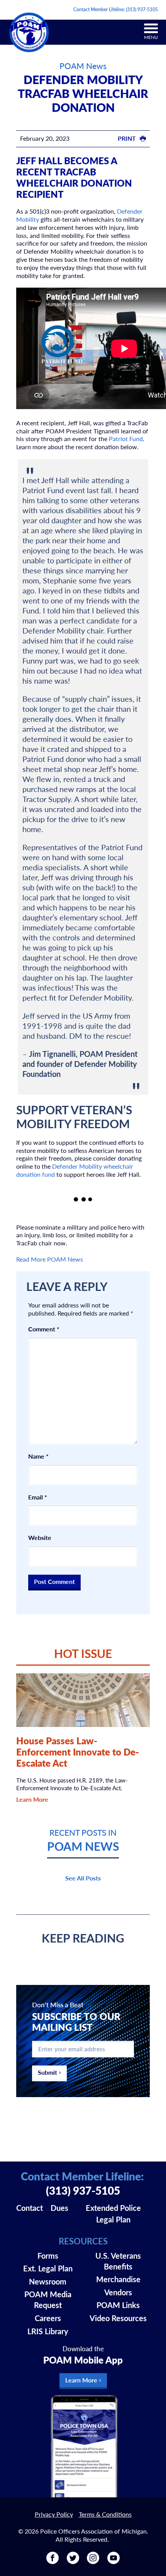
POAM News (83, 66)
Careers (48, 2318)
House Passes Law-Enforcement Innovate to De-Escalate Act (78, 1752)
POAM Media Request (48, 2300)
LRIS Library (48, 2331)
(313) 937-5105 (142, 9)
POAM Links (118, 2305)
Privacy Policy (54, 2514)
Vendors (118, 2292)
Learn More (32, 1799)
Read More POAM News (50, 1259)
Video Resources (118, 2318)
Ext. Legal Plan (48, 2268)
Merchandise (118, 2279)
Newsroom (48, 2281)
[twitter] (73, 2561)
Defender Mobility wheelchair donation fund (75, 1170)
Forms (48, 2256)
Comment (44, 1329)
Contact (30, 2208)
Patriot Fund (126, 439)
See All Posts (83, 1878)
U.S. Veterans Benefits (118, 2261)
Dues (59, 2208)
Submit (47, 2072)
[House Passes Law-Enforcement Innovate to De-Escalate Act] (83, 1700)
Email (38, 1497)
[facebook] (53, 2561)
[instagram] (93, 2561)
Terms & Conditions (105, 2514)
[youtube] (113, 2561)
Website (40, 1538)
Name (38, 1456)
